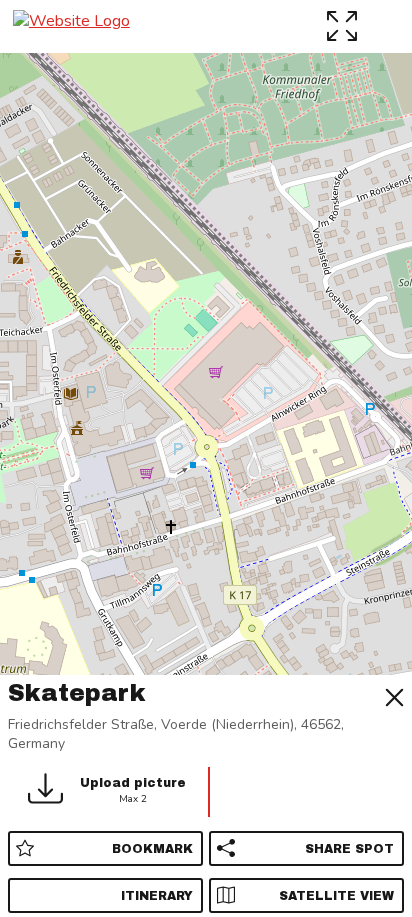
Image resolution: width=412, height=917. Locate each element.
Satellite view (336, 896)
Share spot (349, 849)
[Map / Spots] (344, 25)
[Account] (386, 25)
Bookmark (152, 849)
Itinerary (157, 896)
